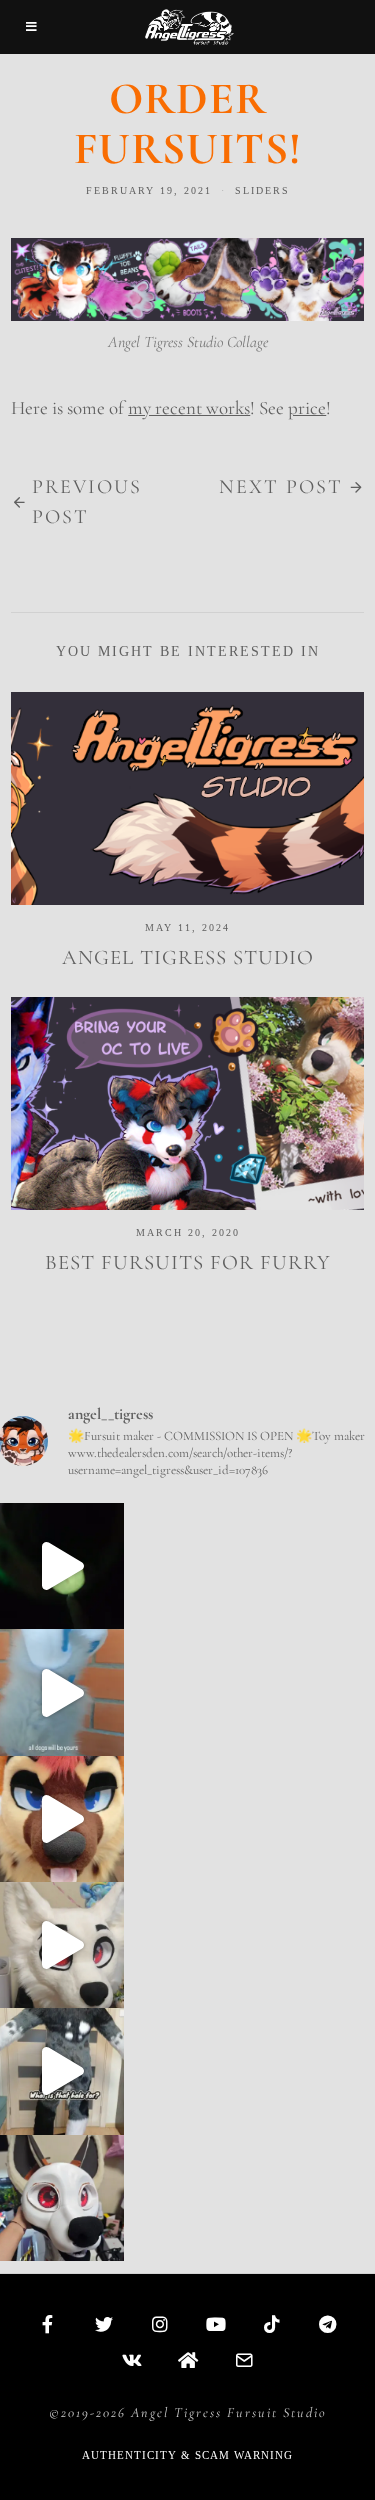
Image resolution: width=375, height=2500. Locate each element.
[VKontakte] (132, 2360)
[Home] (188, 2360)
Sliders (262, 190)
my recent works (189, 407)
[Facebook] (48, 2324)
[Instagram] (160, 2324)
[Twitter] (104, 2324)
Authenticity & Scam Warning (187, 2455)
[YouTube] (216, 2324)
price (307, 407)
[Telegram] (328, 2324)
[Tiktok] (272, 2324)
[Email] (244, 2360)
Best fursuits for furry (188, 1262)
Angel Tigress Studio (188, 957)
